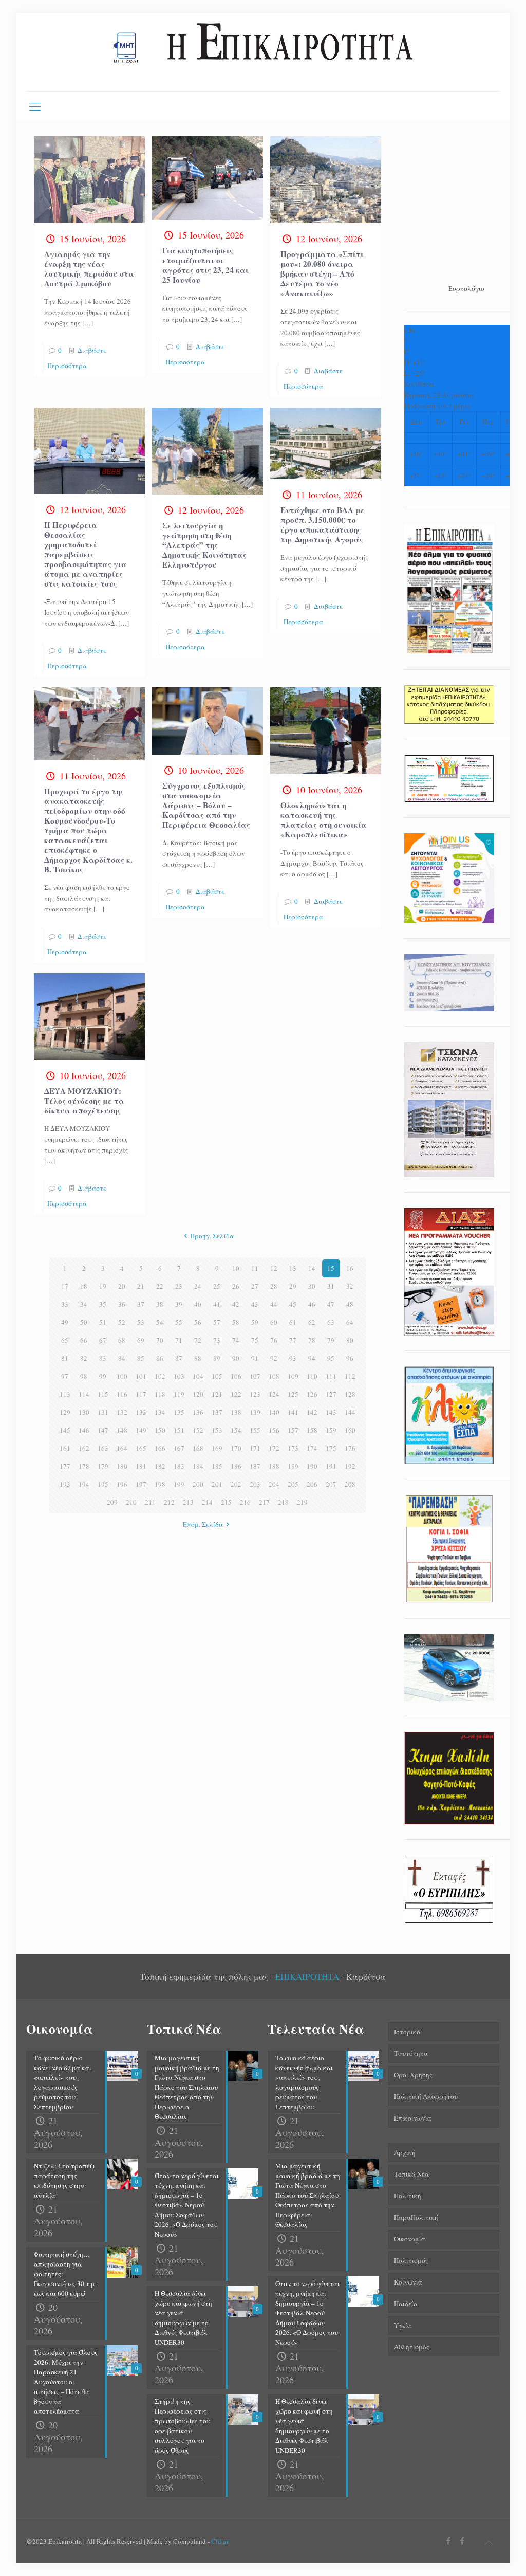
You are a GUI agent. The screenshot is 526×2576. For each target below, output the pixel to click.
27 (255, 1286)
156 (274, 1430)
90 (236, 1358)
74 (236, 1340)
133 (141, 1412)
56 (198, 1322)
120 (198, 1394)
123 (255, 1394)
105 (217, 1376)
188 (274, 1466)
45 (293, 1304)
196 (122, 1484)
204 (274, 1484)
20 (122, 1286)
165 (141, 1448)
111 (331, 1376)
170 (236, 1448)
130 (84, 1412)
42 (236, 1304)
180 (122, 1466)
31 (331, 1286)
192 (350, 1466)
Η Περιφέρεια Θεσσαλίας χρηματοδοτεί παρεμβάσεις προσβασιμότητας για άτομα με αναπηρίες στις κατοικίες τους (86, 554)
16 (350, 1268)
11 (255, 1268)
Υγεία (403, 2325)
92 (274, 1358)
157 (293, 1430)
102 (160, 1376)
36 (122, 1304)
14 (312, 1268)
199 (179, 1484)
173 (293, 1448)
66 (84, 1340)
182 (160, 1466)
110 (312, 1376)
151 (179, 1430)
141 (293, 1412)
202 (236, 1484)
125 (293, 1394)
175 (331, 1448)
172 (274, 1448)
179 (103, 1466)
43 (255, 1304)
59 (255, 1322)
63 (331, 1322)
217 (264, 1502)
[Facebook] (449, 2541)
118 (160, 1394)
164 (122, 1448)
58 (236, 1322)
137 (217, 1412)
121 (217, 1394)
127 (331, 1394)
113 (65, 1394)
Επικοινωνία (413, 2118)
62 (312, 1322)
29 (293, 1286)
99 (103, 1376)
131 (103, 1412)
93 (293, 1358)
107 (255, 1376)
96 (350, 1358)
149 (141, 1430)
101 (141, 1376)
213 (188, 1502)
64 (350, 1322)
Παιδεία (406, 2304)
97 (65, 1376)
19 (103, 1286)
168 (198, 1448)
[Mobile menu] (35, 106)
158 (312, 1430)
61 (293, 1322)
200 (198, 1484)
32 (350, 1286)
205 (293, 1484)
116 (122, 1394)
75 (255, 1340)
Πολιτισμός (411, 2260)
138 (236, 1412)
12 (274, 1268)
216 (245, 1502)
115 (103, 1394)
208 (350, 1484)
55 (179, 1322)
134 (160, 1412)
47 (331, 1304)
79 (331, 1340)
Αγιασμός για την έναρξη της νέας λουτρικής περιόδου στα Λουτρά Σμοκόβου (89, 269)
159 (331, 1430)
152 (198, 1430)
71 (179, 1340)
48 (350, 1304)
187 (255, 1466)
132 (122, 1412)
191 (331, 1466)
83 (103, 1358)
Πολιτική (408, 2196)
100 (122, 1376)
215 (226, 1502)
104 (198, 1376)
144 (350, 1412)
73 (217, 1340)
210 (131, 1502)
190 (312, 1466)
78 (312, 1340)
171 (255, 1448)
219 (302, 1502)
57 (217, 1322)
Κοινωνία (408, 2282)
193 (65, 1484)
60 (274, 1322)
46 (312, 1304)
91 (255, 1358)
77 (293, 1340)
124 (274, 1394)
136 (198, 1412)
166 (160, 1448)
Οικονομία (410, 2239)
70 (160, 1340)
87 (179, 1358)
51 (103, 1322)
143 (331, 1412)
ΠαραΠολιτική (416, 2217)
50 (84, 1322)
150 (160, 1430)
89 (217, 1358)
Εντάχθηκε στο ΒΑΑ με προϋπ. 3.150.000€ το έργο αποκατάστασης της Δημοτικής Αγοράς (323, 525)
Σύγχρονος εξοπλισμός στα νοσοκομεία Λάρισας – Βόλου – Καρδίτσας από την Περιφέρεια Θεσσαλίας (206, 805)
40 (198, 1304)
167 (179, 1448)
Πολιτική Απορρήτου (426, 2096)
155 (255, 1430)
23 (179, 1286)
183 (179, 1466)
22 (160, 1286)
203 (255, 1484)
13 (293, 1268)
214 (207, 1502)
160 (350, 1430)
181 (141, 1466)
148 (122, 1430)
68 (122, 1340)
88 (198, 1358)
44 (274, 1304)
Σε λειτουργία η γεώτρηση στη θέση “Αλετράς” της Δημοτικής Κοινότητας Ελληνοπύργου (204, 545)
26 (236, 1286)
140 (274, 1412)
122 (236, 1394)
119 (179, 1394)
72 (198, 1340)
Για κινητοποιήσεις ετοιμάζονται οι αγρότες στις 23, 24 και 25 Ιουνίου (205, 265)
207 (331, 1484)
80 (350, 1340)
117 (141, 1394)
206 (312, 1484)
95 (331, 1358)
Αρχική (405, 2152)
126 (312, 1394)
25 (217, 1286)
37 (141, 1304)
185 (217, 1466)
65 (65, 1340)
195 (103, 1484)
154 (236, 1430)
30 (312, 1286)
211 (150, 1502)
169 (217, 1448)
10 (236, 1268)
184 (198, 1466)
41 (217, 1304)
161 (65, 1448)
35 (103, 1304)
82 (84, 1358)
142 (312, 1412)
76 (274, 1340)
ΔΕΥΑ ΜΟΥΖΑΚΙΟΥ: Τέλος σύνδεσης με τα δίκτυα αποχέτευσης (84, 1101)
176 (350, 1448)
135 (179, 1412)
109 (293, 1376)
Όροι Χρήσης (413, 2075)
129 (65, 1412)
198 (160, 1484)
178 (84, 1466)
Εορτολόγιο (466, 288)
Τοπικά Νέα (411, 2174)
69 (141, 1340)
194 (84, 1484)
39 (179, 1304)
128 (350, 1394)
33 (65, 1304)
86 (160, 1358)
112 (350, 1376)
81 (65, 1358)
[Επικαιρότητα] (263, 52)
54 (160, 1322)
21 (141, 1286)
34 (84, 1304)
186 (236, 1466)
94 (312, 1358)
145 (65, 1430)
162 (84, 1448)
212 (169, 1502)
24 (198, 1286)
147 (103, 1430)
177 (65, 1466)
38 (160, 1304)
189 (293, 1466)
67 (103, 1340)
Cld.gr (220, 2541)
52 (122, 1322)
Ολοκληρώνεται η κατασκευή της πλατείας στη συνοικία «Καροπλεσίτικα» (324, 820)
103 (179, 1376)
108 (274, 1376)
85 (141, 1358)
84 (122, 1358)
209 (112, 1502)
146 (84, 1430)
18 (84, 1286)
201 (217, 1484)
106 (236, 1376)
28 (274, 1286)
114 (84, 1394)
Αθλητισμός (412, 2347)
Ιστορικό (407, 2032)
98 (84, 1376)
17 (65, 1286)
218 (283, 1502)
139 (255, 1412)
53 (141, 1322)
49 (65, 1322)
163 (103, 1448)
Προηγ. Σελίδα (212, 1236)
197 (141, 1484)
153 (217, 1430)
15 (331, 1268)
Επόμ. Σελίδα (203, 1524)
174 (312, 1448)
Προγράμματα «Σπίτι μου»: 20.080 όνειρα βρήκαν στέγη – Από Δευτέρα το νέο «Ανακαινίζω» (322, 273)
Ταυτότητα (411, 2053)
